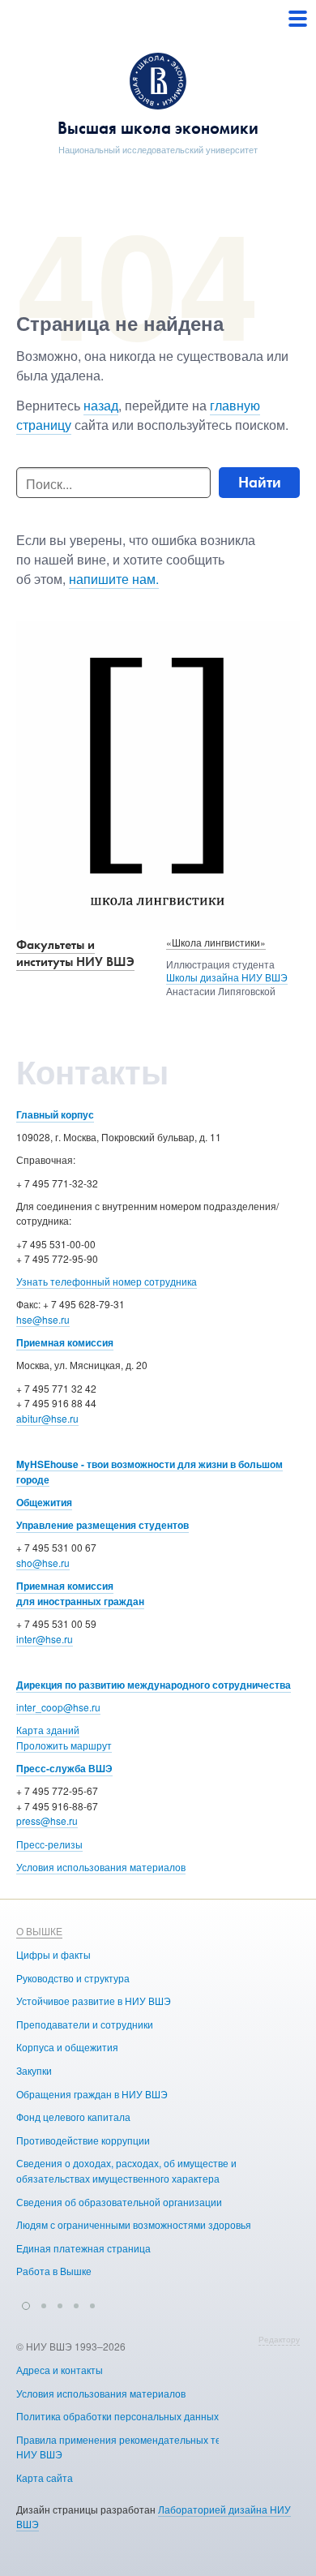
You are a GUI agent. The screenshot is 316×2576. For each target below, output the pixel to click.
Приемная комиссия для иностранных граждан (80, 1593)
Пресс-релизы (49, 1844)
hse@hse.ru (43, 1319)
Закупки (34, 2070)
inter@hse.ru (45, 1639)
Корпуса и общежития (67, 2047)
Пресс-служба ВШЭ (64, 1768)
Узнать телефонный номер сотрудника (107, 1281)
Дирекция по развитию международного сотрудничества (154, 1685)
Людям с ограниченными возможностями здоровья (134, 2224)
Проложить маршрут (64, 1745)
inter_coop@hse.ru (58, 1707)
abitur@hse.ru (47, 1418)
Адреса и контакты (60, 2370)
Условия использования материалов (101, 1867)
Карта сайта (45, 2477)
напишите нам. (114, 579)
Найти (260, 482)
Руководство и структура (73, 1978)
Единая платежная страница (83, 2248)
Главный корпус (55, 1114)
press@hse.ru (47, 1820)
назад (101, 405)
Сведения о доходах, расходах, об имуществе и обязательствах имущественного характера (126, 2170)
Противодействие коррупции (83, 2140)
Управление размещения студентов (102, 1525)
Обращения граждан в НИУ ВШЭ (92, 2094)
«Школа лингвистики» (216, 942)
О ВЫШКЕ (39, 1931)
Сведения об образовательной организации (119, 2202)
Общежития (44, 1502)
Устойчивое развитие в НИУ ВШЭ (94, 2001)
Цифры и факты (53, 1954)
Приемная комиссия (65, 1342)
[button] (26, 2303)
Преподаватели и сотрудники (85, 2024)
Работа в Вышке (54, 2271)
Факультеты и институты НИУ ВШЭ (75, 953)
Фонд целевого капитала (73, 2117)
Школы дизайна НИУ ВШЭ (227, 977)
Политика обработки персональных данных (117, 2416)
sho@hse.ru (43, 1563)
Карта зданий (48, 1730)
